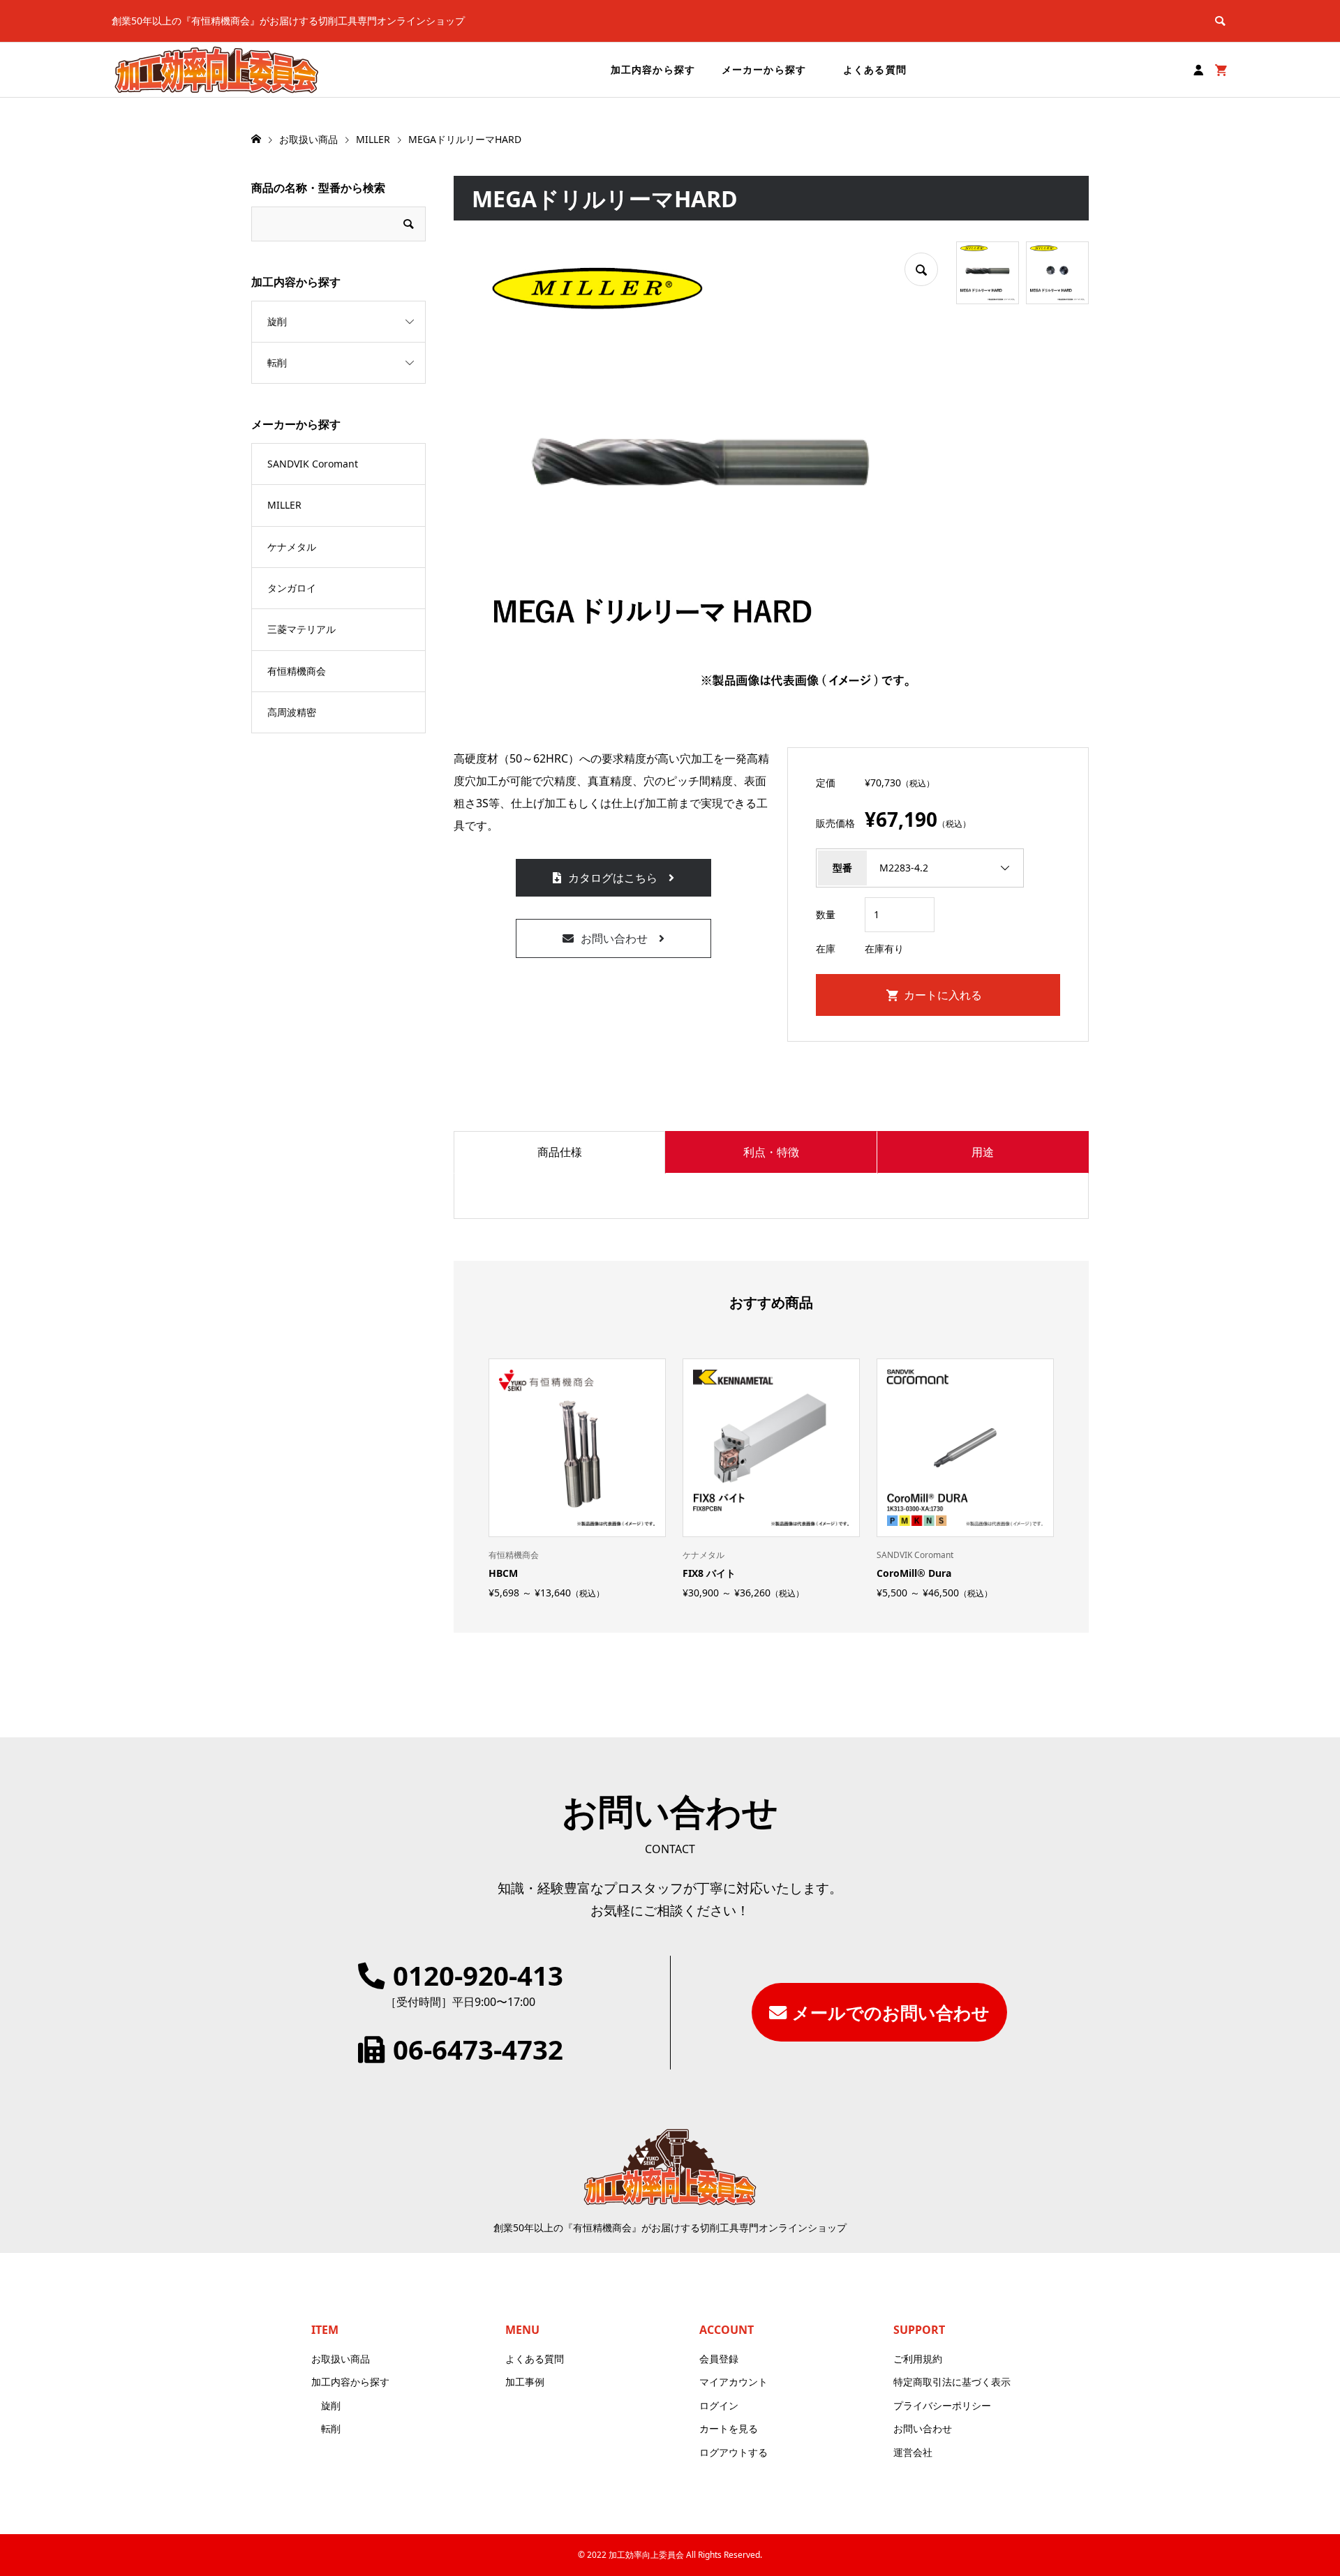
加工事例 (525, 2382)
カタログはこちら (613, 878)
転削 (277, 362)
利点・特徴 (771, 1152)
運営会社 (913, 2452)
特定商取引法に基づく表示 (952, 2382)
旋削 (277, 321)
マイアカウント (734, 2382)
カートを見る (729, 2428)
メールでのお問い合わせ (891, 2012)
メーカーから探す (764, 69)
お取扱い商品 (341, 2359)
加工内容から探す (653, 69)
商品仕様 (560, 1152)
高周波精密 (292, 712)
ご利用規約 (918, 2359)
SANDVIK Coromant (313, 464)
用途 (983, 1152)
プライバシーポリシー (942, 2405)
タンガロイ (292, 588)
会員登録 (719, 2359)
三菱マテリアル (301, 629)
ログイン (719, 2405)
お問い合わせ (614, 938)
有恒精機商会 (297, 671)
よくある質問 (875, 69)
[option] (577, 1478)
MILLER (284, 505)
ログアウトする (734, 2452)
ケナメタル (292, 547)
